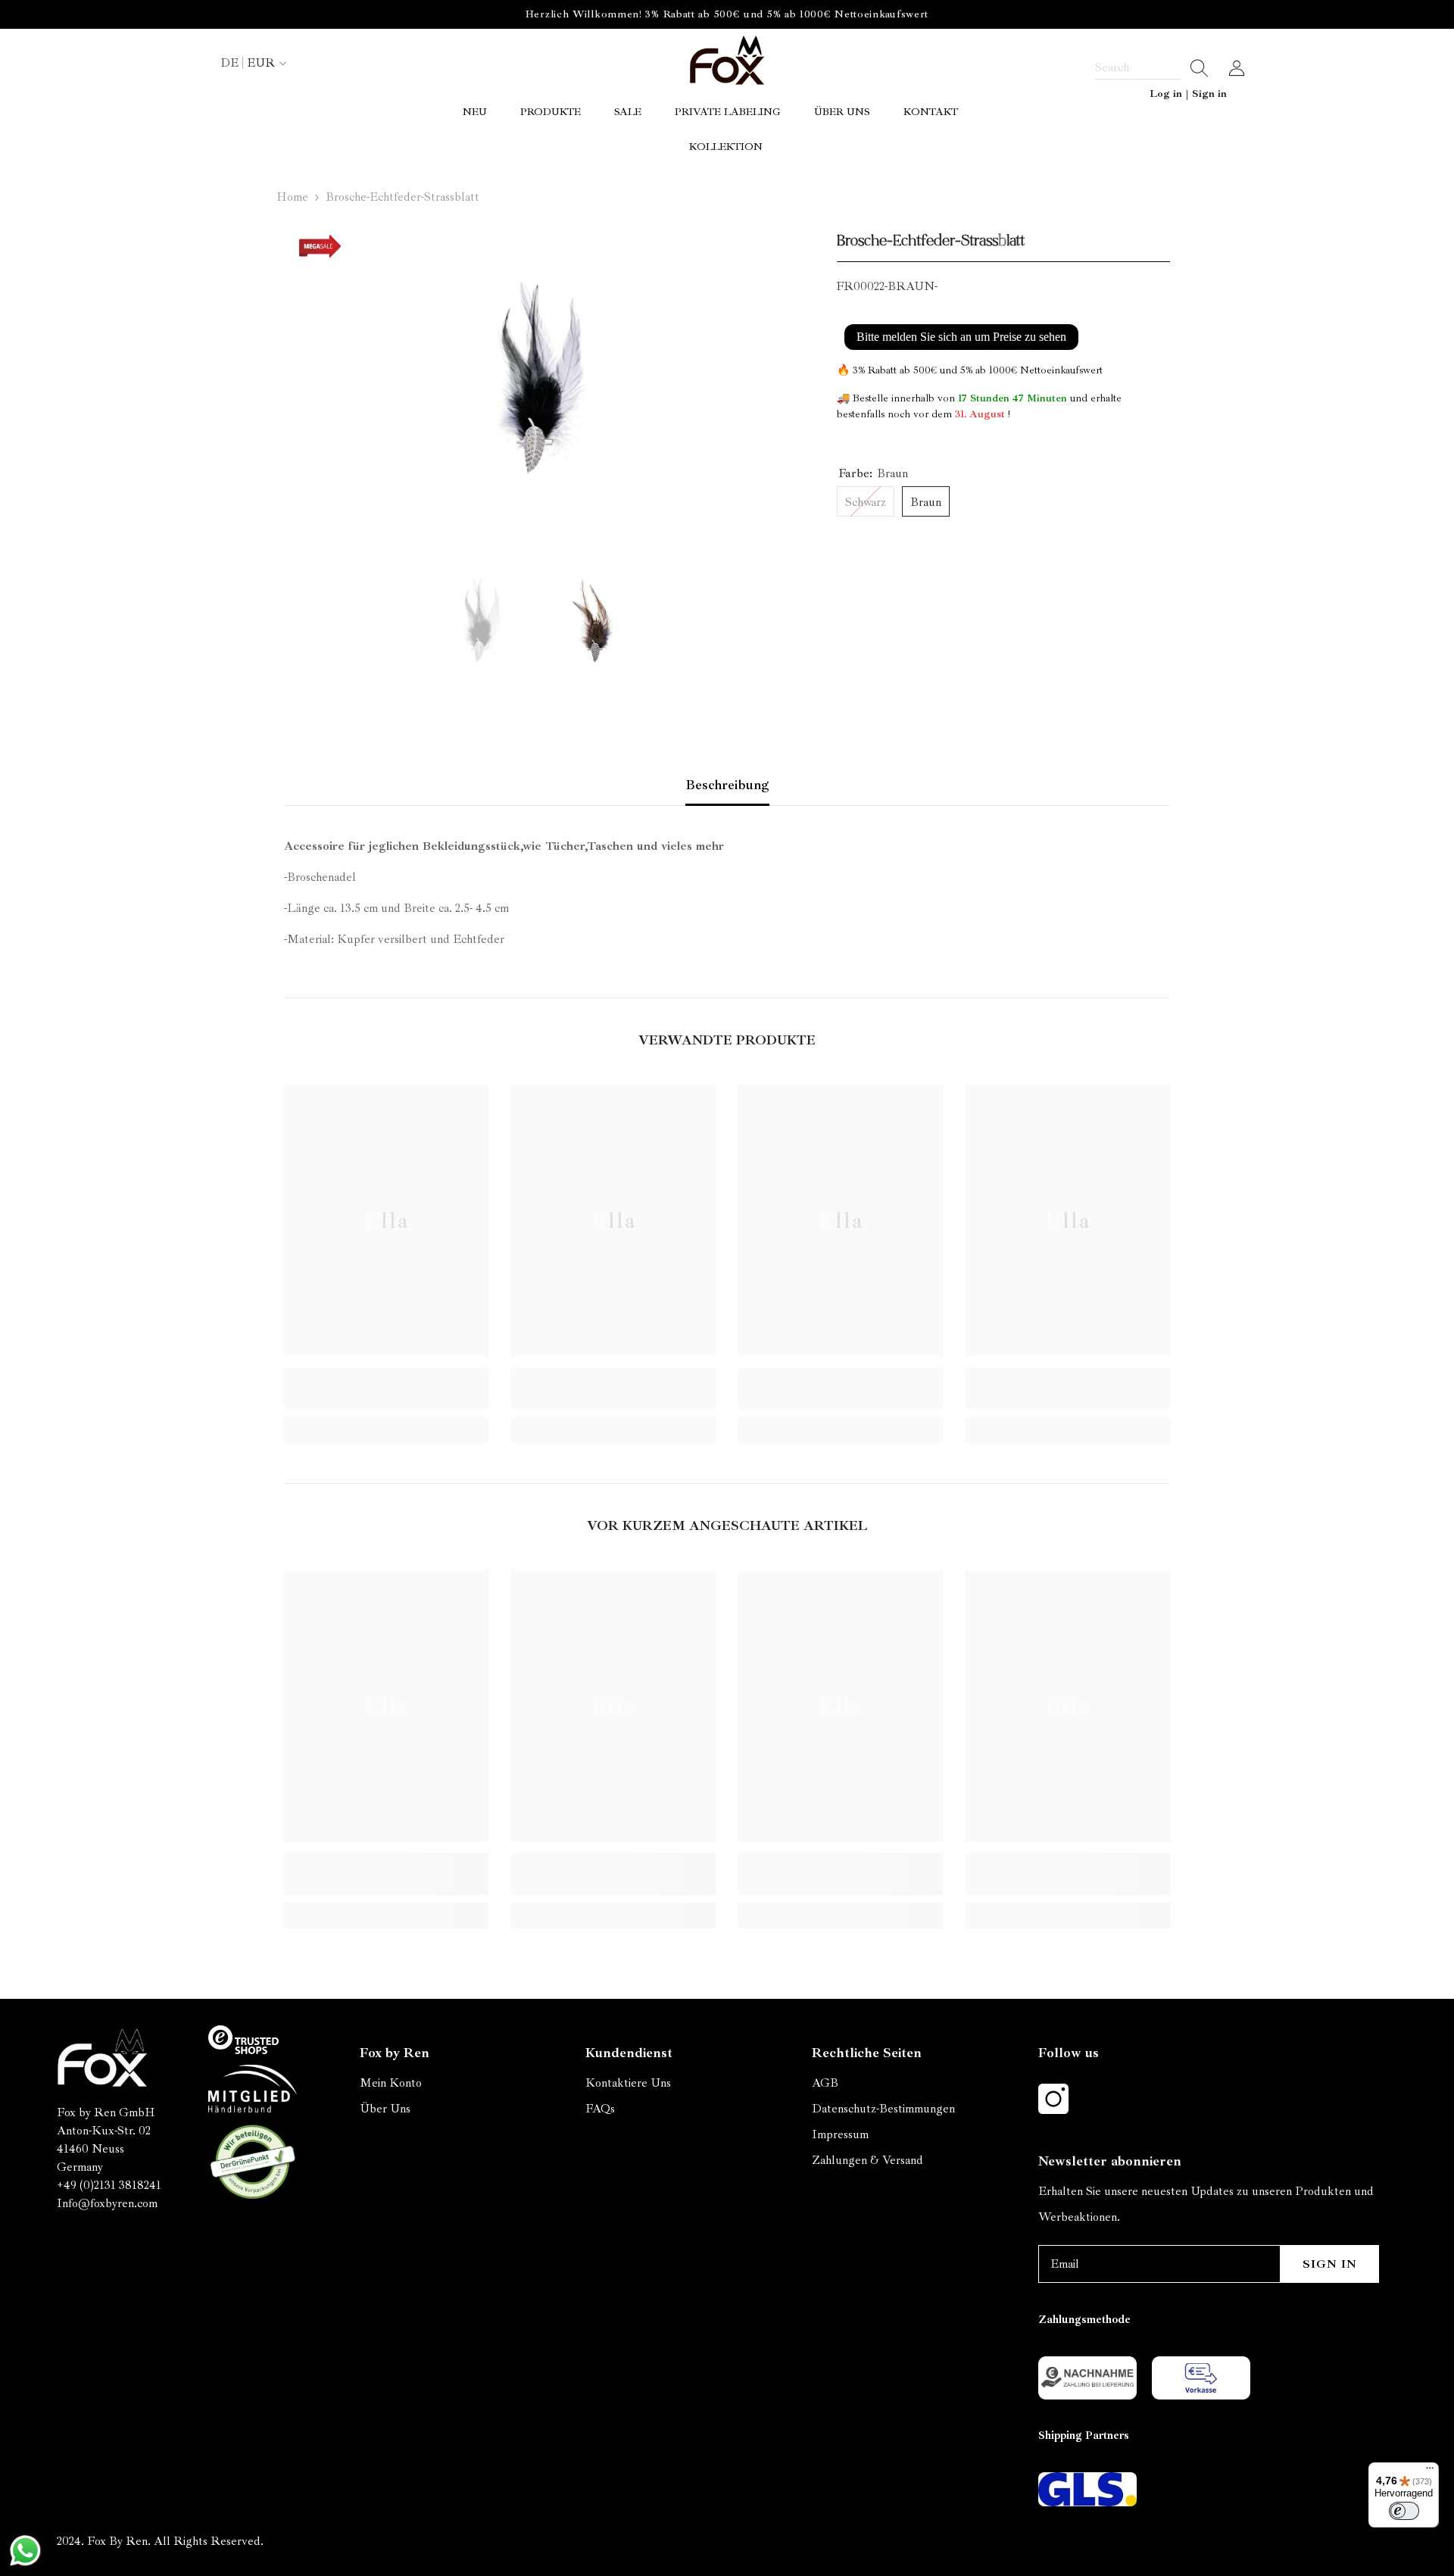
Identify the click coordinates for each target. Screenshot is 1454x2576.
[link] (386, 1389)
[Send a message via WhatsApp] (25, 2551)
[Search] (1152, 68)
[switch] (1404, 2511)
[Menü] (1430, 2471)
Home (292, 197)
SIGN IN (1330, 2264)
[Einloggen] (1237, 68)
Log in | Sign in (1188, 94)
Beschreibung (727, 785)
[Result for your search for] (1195, 68)
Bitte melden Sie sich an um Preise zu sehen (961, 337)
